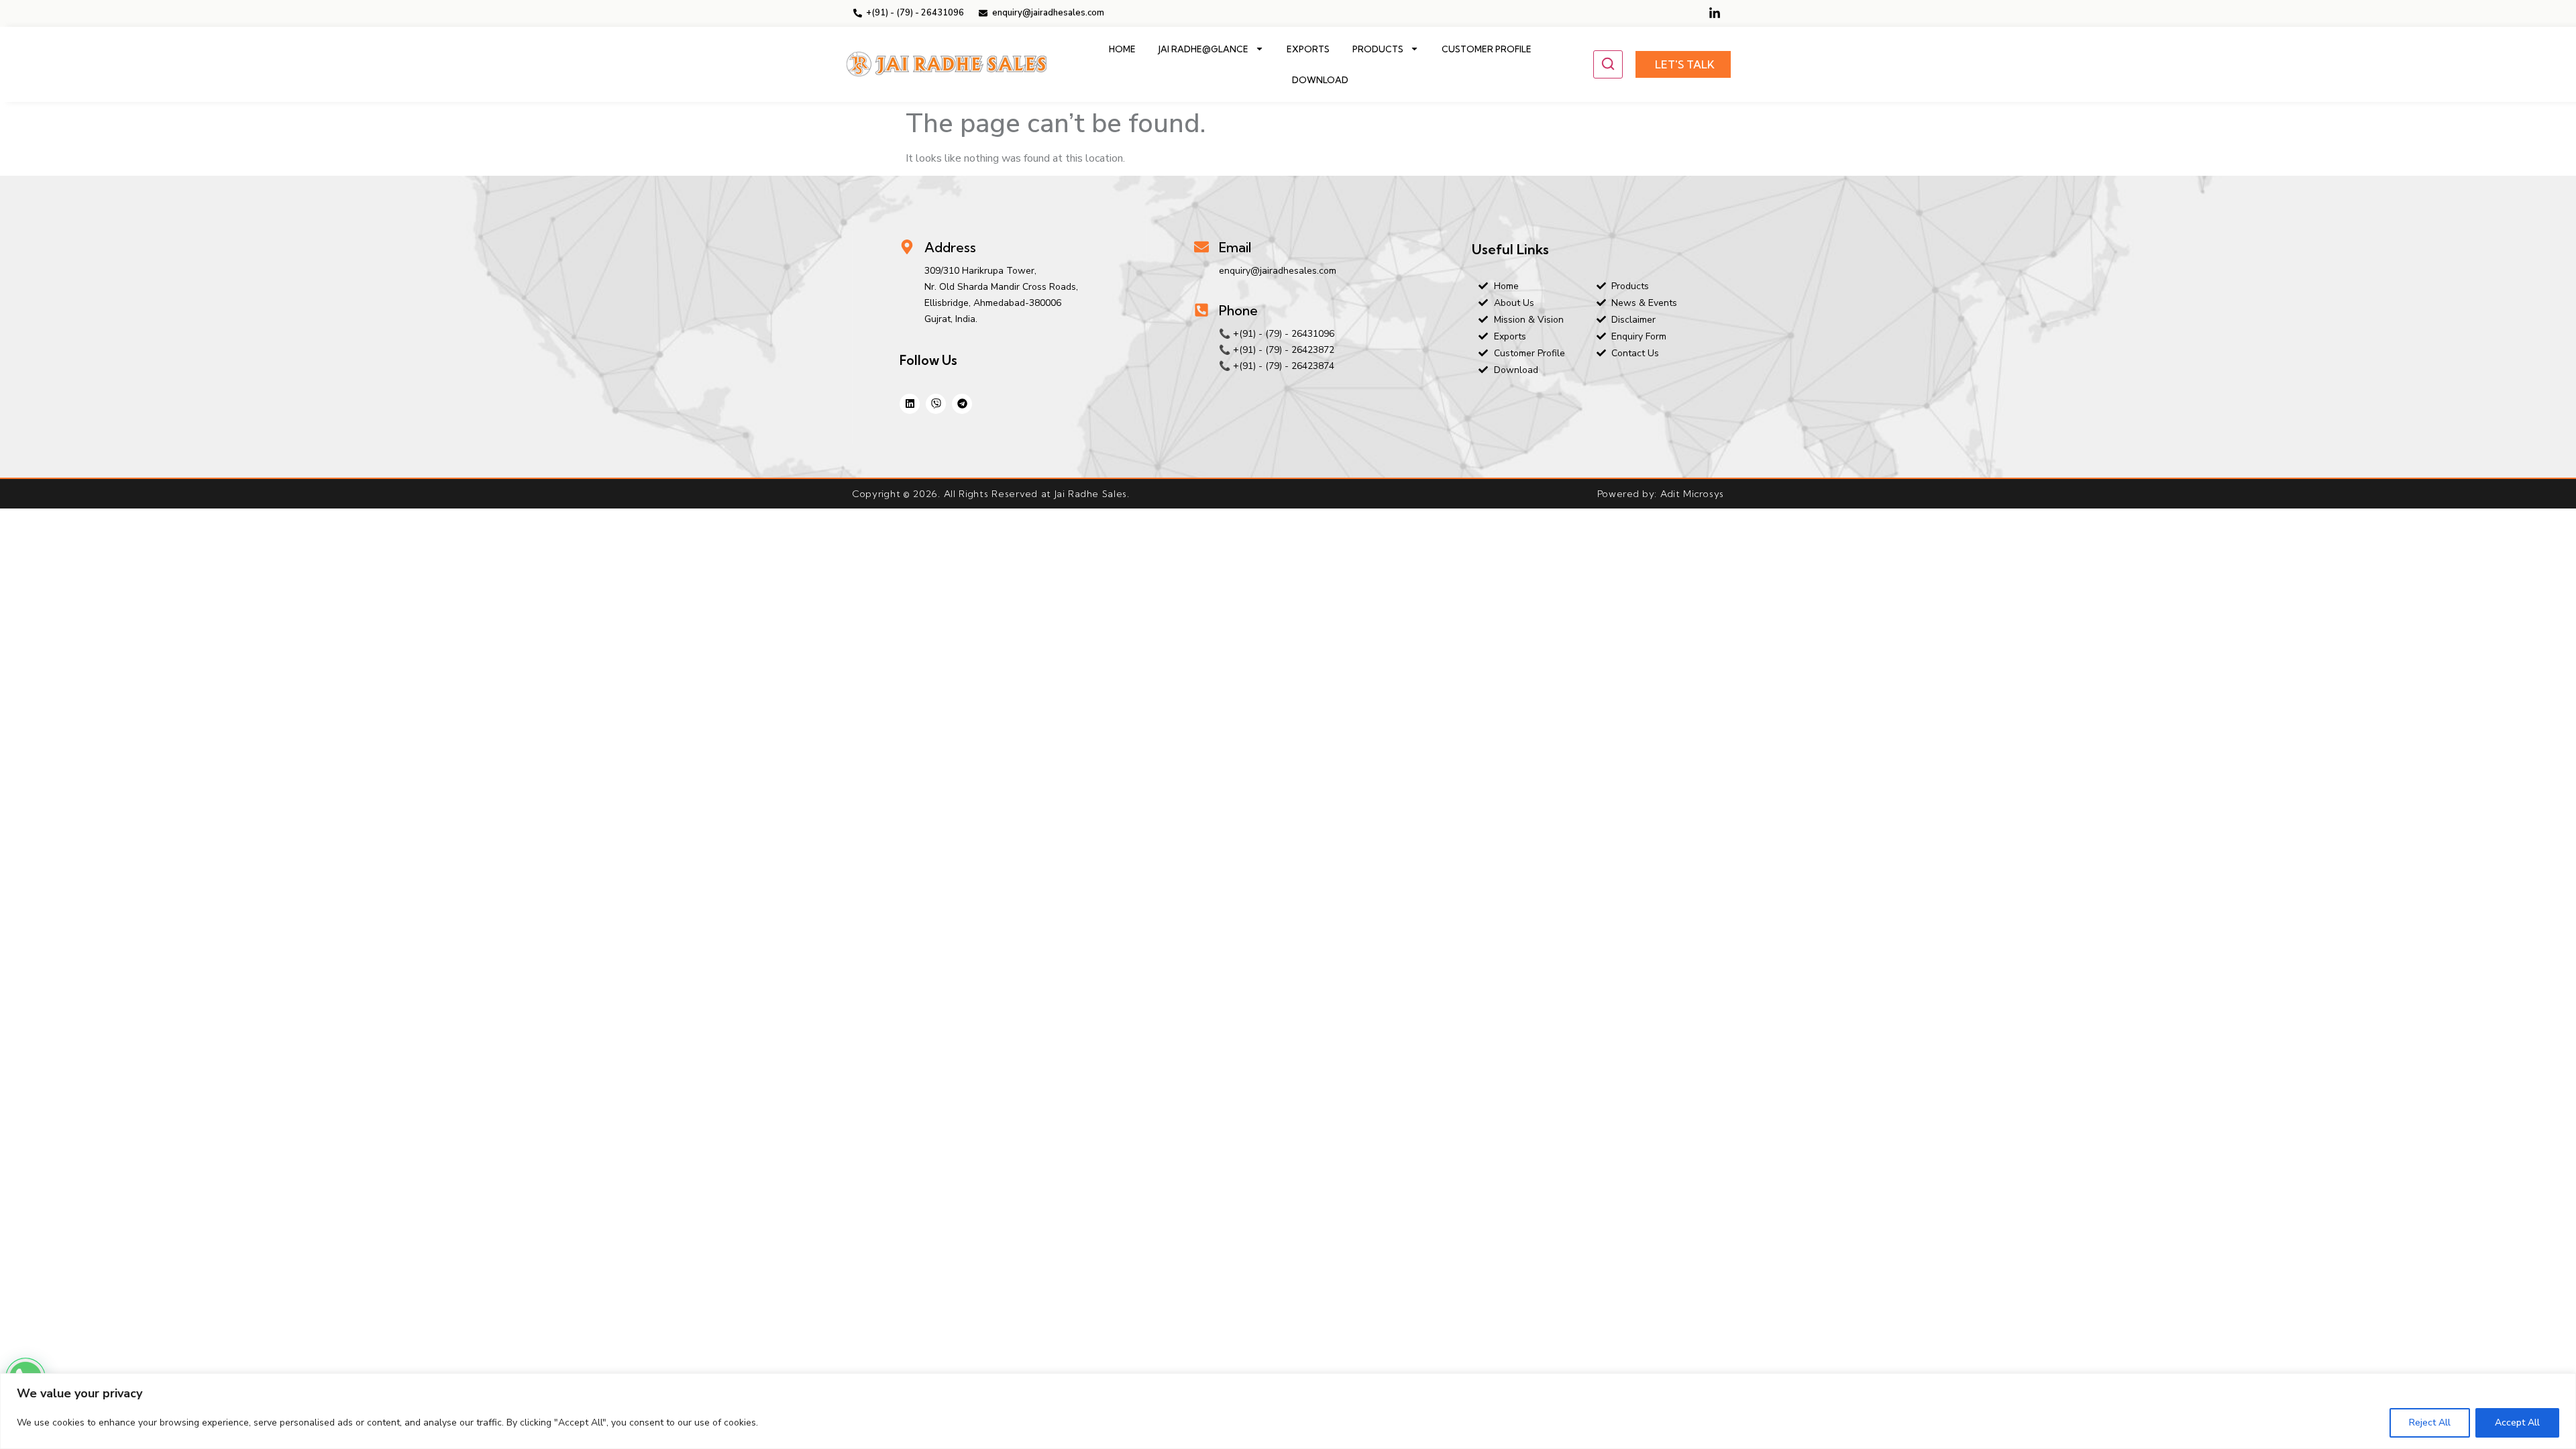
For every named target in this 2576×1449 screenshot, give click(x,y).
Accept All (2517, 1423)
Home (1122, 49)
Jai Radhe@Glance (1203, 49)
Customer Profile (1487, 49)
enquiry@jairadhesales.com (1278, 271)
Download (1320, 80)
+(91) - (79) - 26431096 (1284, 334)
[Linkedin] (910, 404)
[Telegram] (962, 404)
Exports (1308, 49)
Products (1378, 49)
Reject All (2430, 1423)
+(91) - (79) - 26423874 (1284, 366)
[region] (1288, 1411)
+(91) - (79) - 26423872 (1284, 350)
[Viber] (936, 404)
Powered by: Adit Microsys (1661, 494)
